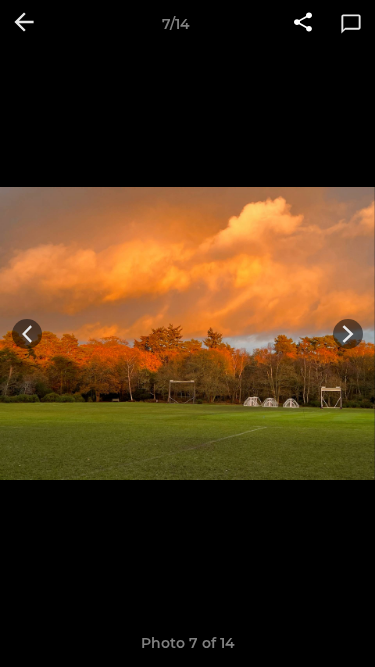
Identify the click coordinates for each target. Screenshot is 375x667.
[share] (303, 24)
